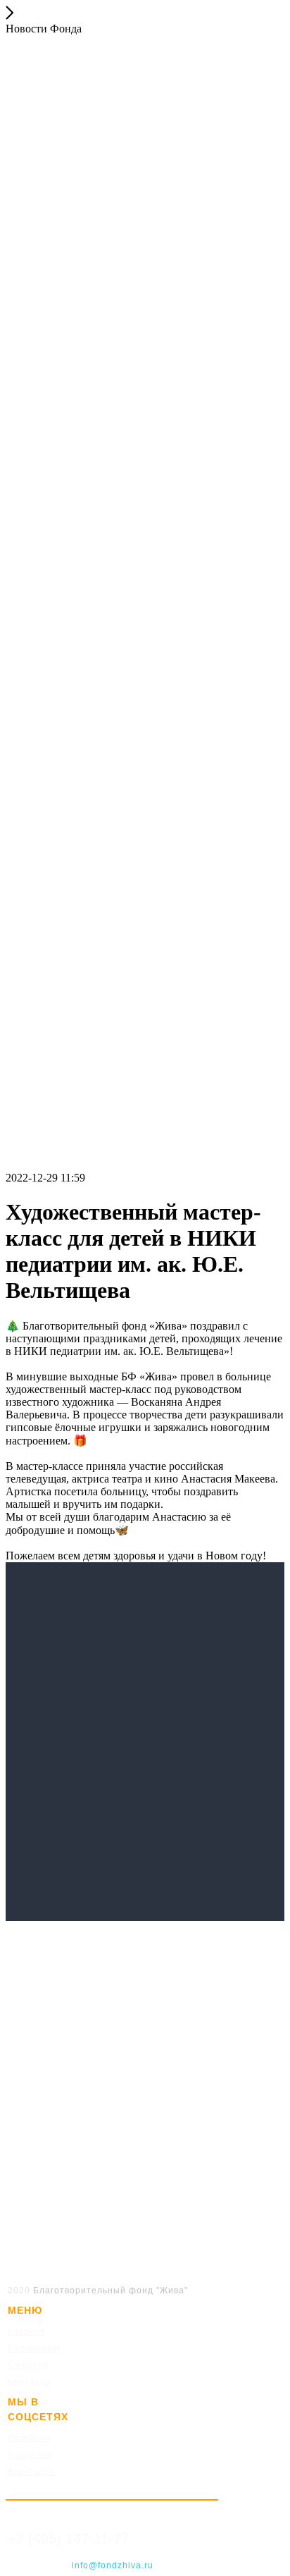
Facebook (30, 2438)
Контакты (30, 2382)
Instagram (30, 2455)
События (29, 2365)
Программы (34, 2348)
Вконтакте (31, 2472)
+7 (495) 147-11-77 (68, 2539)
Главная (27, 2331)
